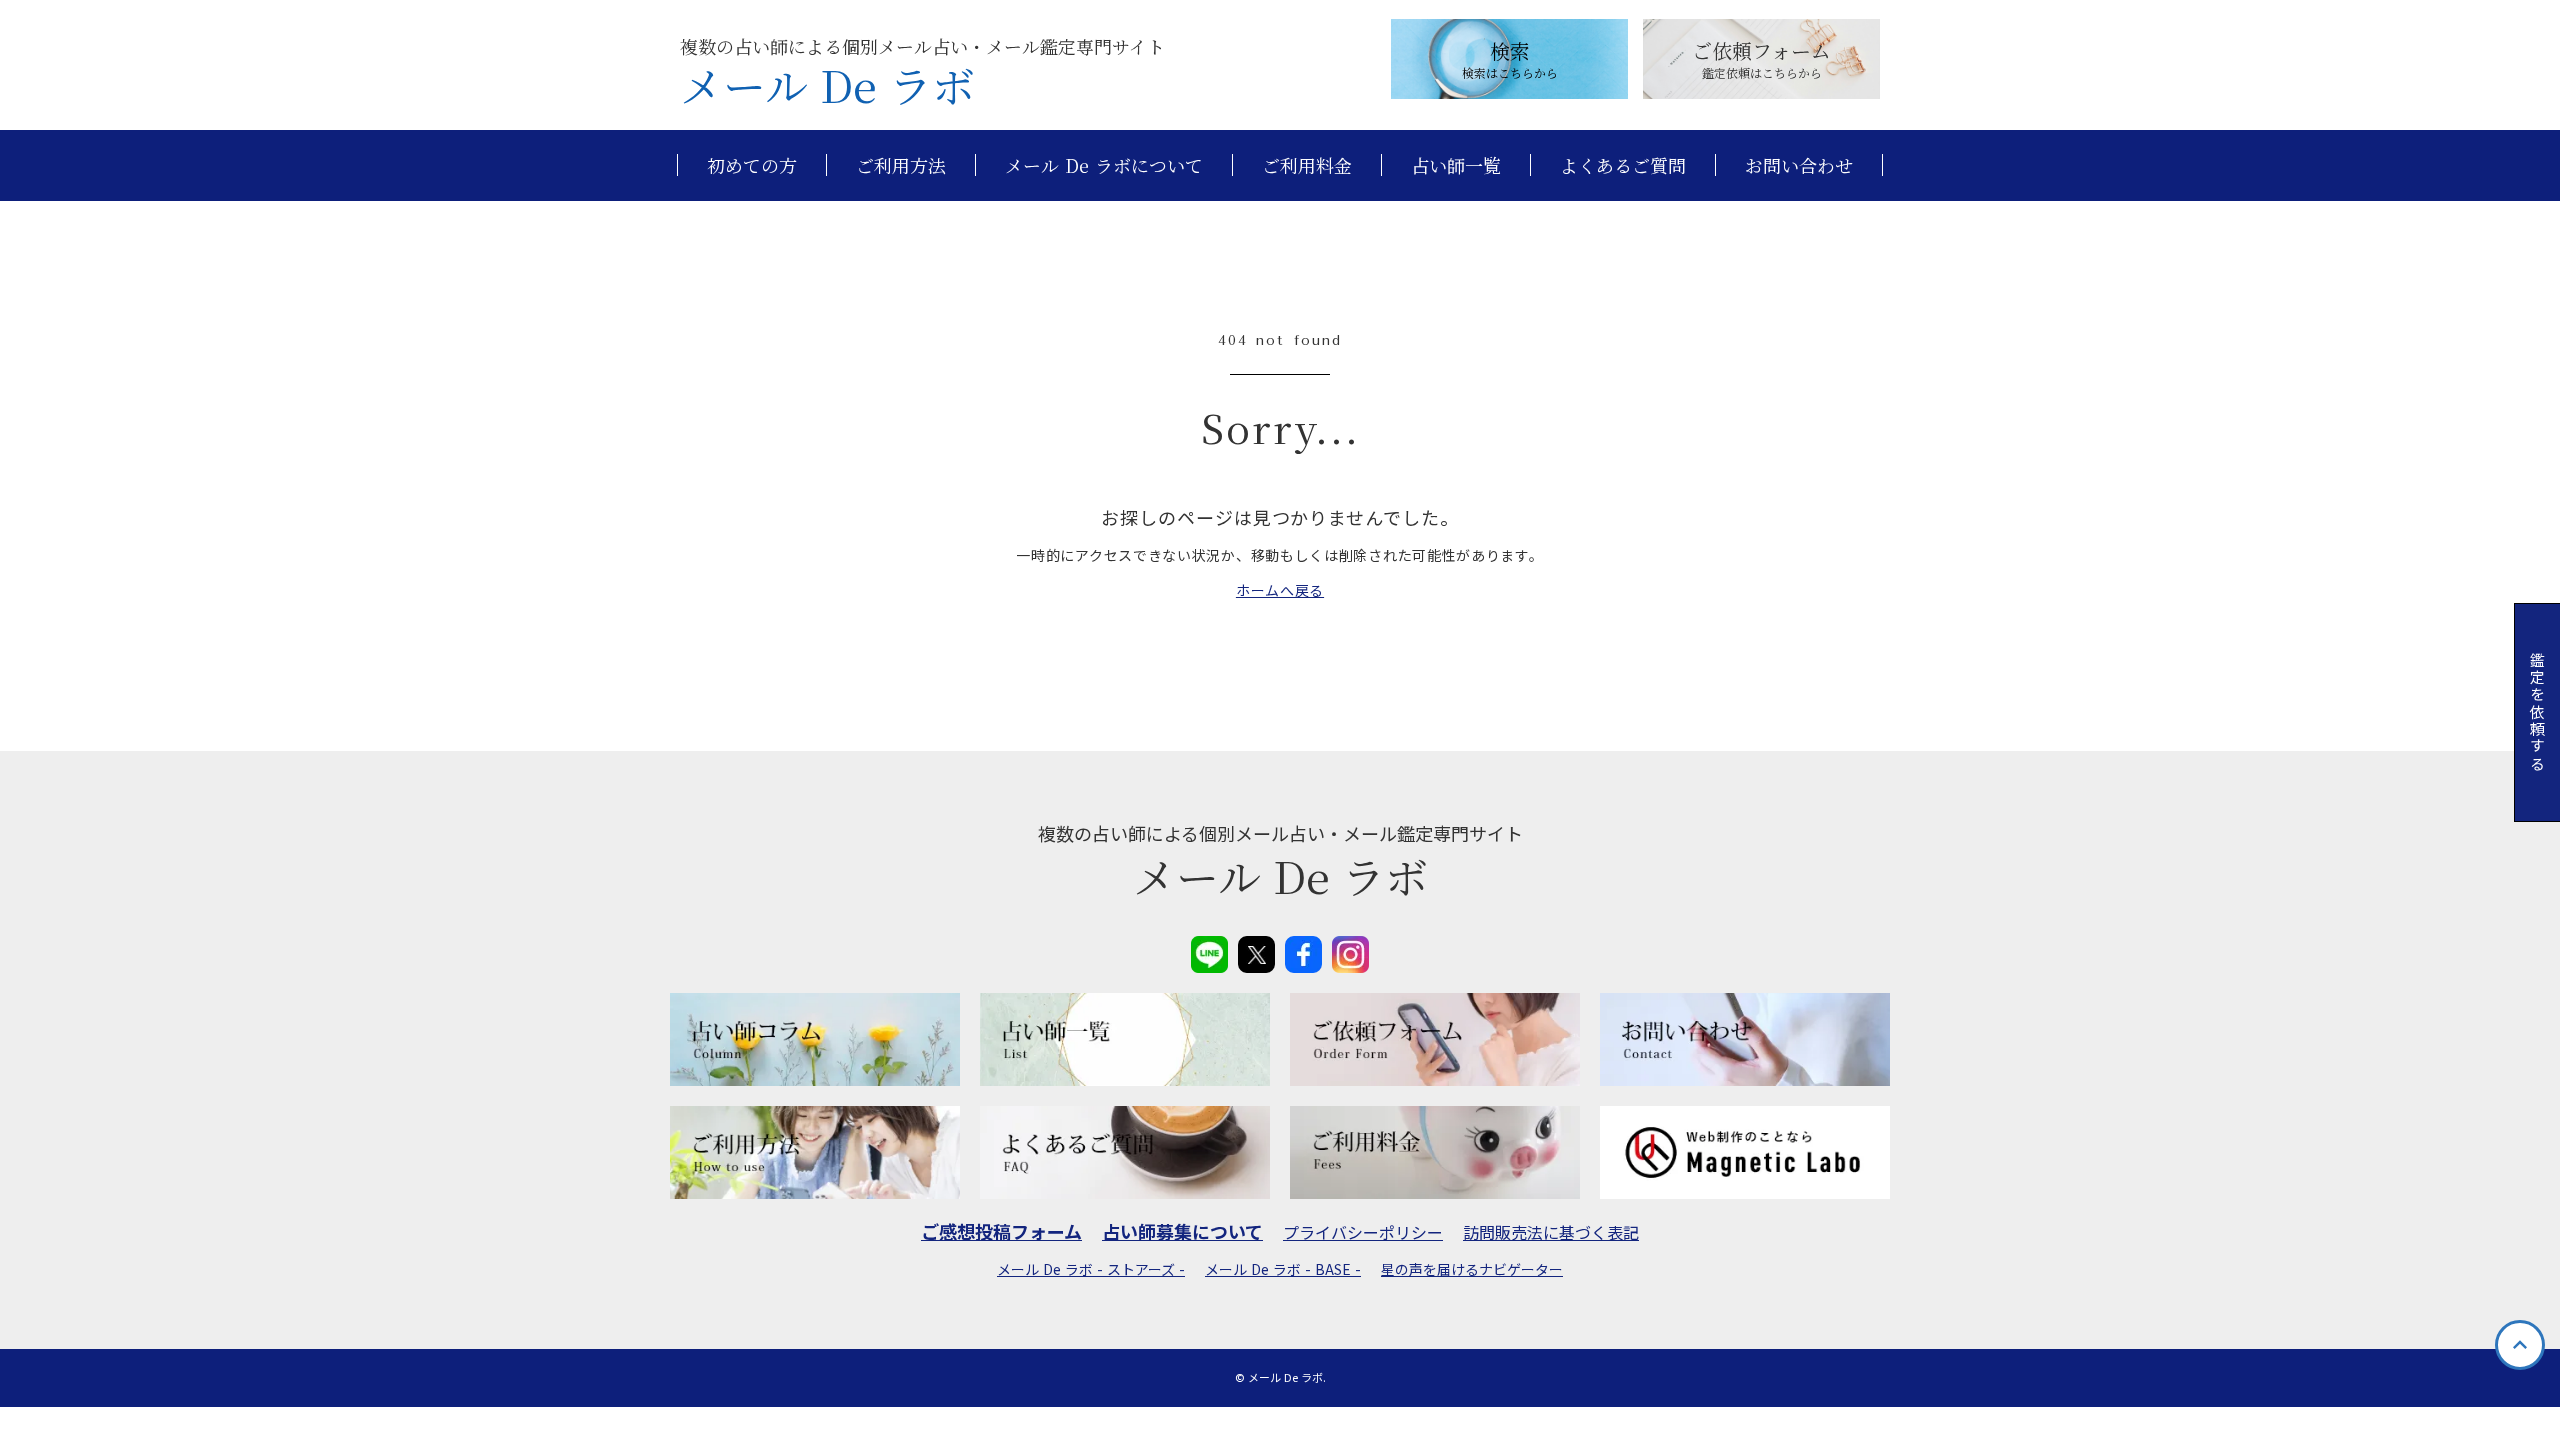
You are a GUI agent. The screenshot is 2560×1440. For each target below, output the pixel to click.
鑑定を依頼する (2537, 712)
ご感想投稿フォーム (1001, 1231)
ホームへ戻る (1280, 590)
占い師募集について (1182, 1231)
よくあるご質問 (1623, 165)
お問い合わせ (1799, 165)
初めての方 (752, 165)
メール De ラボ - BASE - (1283, 1269)
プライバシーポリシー (1363, 1232)
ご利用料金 (1307, 165)
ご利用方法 (901, 165)
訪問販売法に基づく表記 (1551, 1232)
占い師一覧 (1456, 165)
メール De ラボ (827, 85)
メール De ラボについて (1104, 165)
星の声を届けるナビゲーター (1472, 1269)
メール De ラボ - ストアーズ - (1091, 1269)
